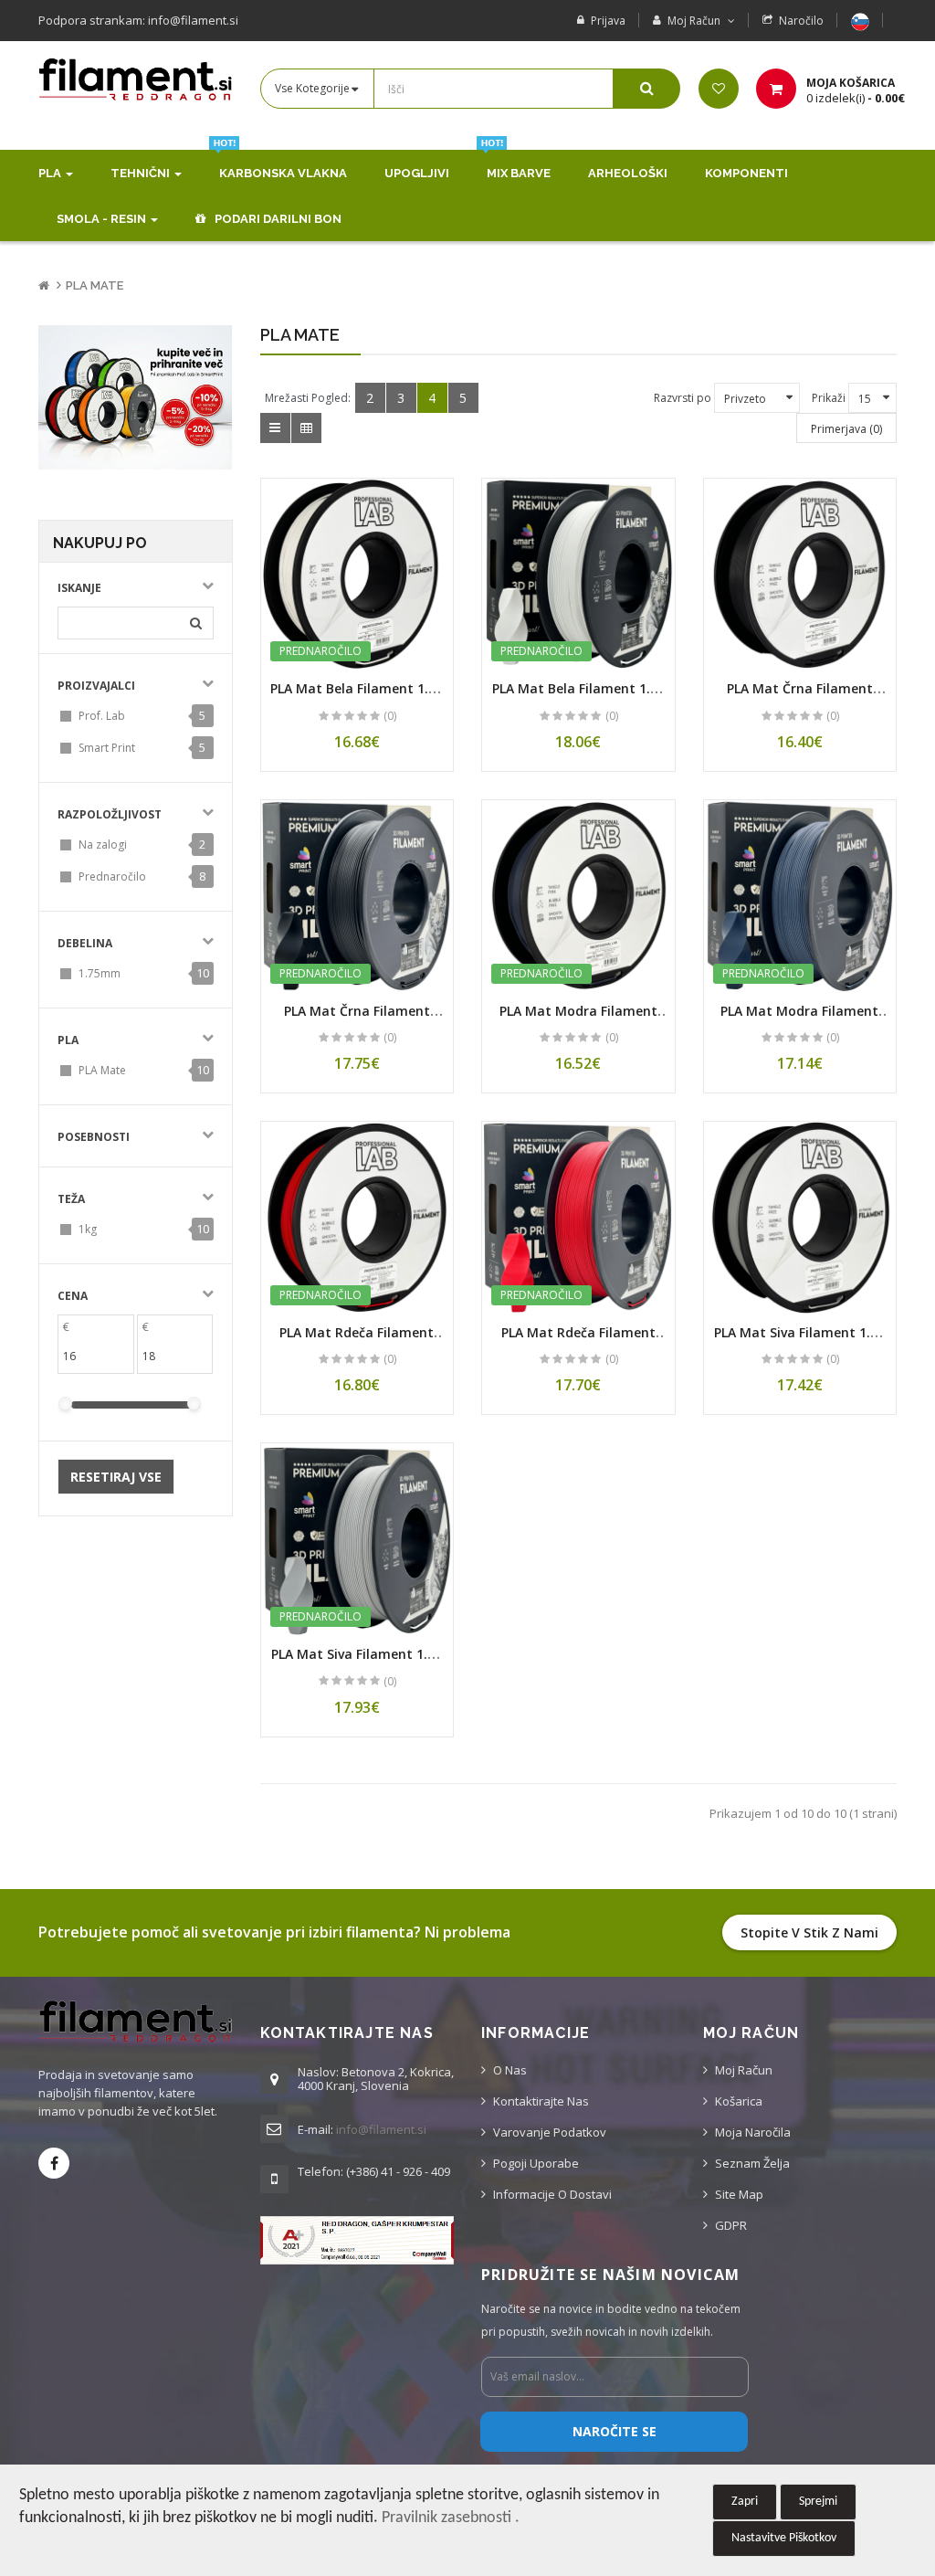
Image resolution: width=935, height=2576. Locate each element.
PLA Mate (95, 285)
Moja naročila (753, 2132)
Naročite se (615, 2431)
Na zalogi (103, 845)
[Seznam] (275, 428)
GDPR (731, 2225)
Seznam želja (752, 2163)
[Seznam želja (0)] (719, 89)
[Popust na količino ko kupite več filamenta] (135, 396)
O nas (510, 2070)
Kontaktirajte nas (541, 2101)
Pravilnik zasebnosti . (451, 2518)
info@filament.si (381, 2129)
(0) (390, 716)
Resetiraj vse (116, 1477)
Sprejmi (818, 2502)
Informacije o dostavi (552, 2194)
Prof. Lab (102, 716)
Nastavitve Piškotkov (784, 2538)
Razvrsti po (683, 398)
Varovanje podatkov (550, 2132)
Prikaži (829, 398)
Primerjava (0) (846, 429)
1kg (88, 1229)
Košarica (739, 2101)
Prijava (608, 21)
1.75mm (100, 973)
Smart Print (107, 748)
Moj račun (744, 2070)
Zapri (745, 2502)
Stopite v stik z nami (809, 1932)
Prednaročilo (112, 876)
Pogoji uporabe (536, 2163)
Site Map (739, 2194)
